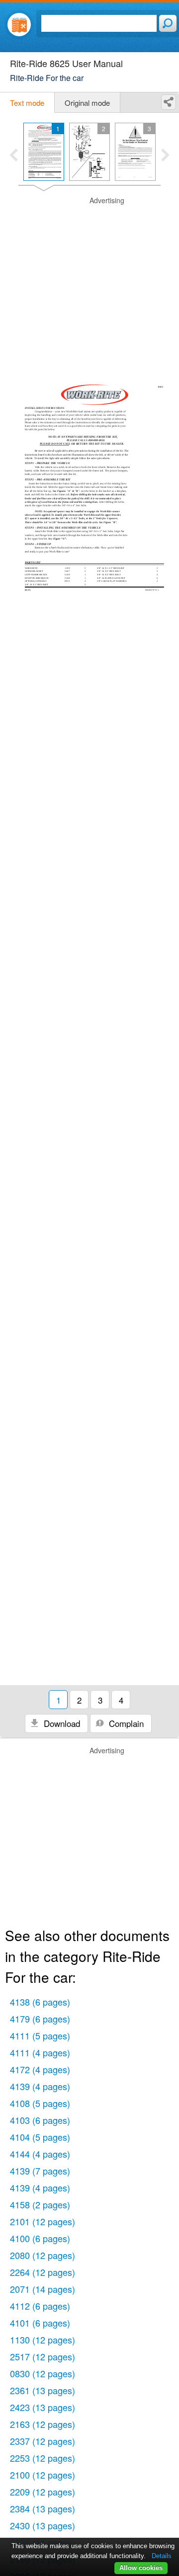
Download (61, 1723)
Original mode (87, 103)
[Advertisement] (89, 285)
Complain (125, 1723)
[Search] (168, 23)
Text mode (27, 103)
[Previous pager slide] (14, 156)
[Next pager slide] (165, 156)
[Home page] (19, 25)
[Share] (169, 102)
